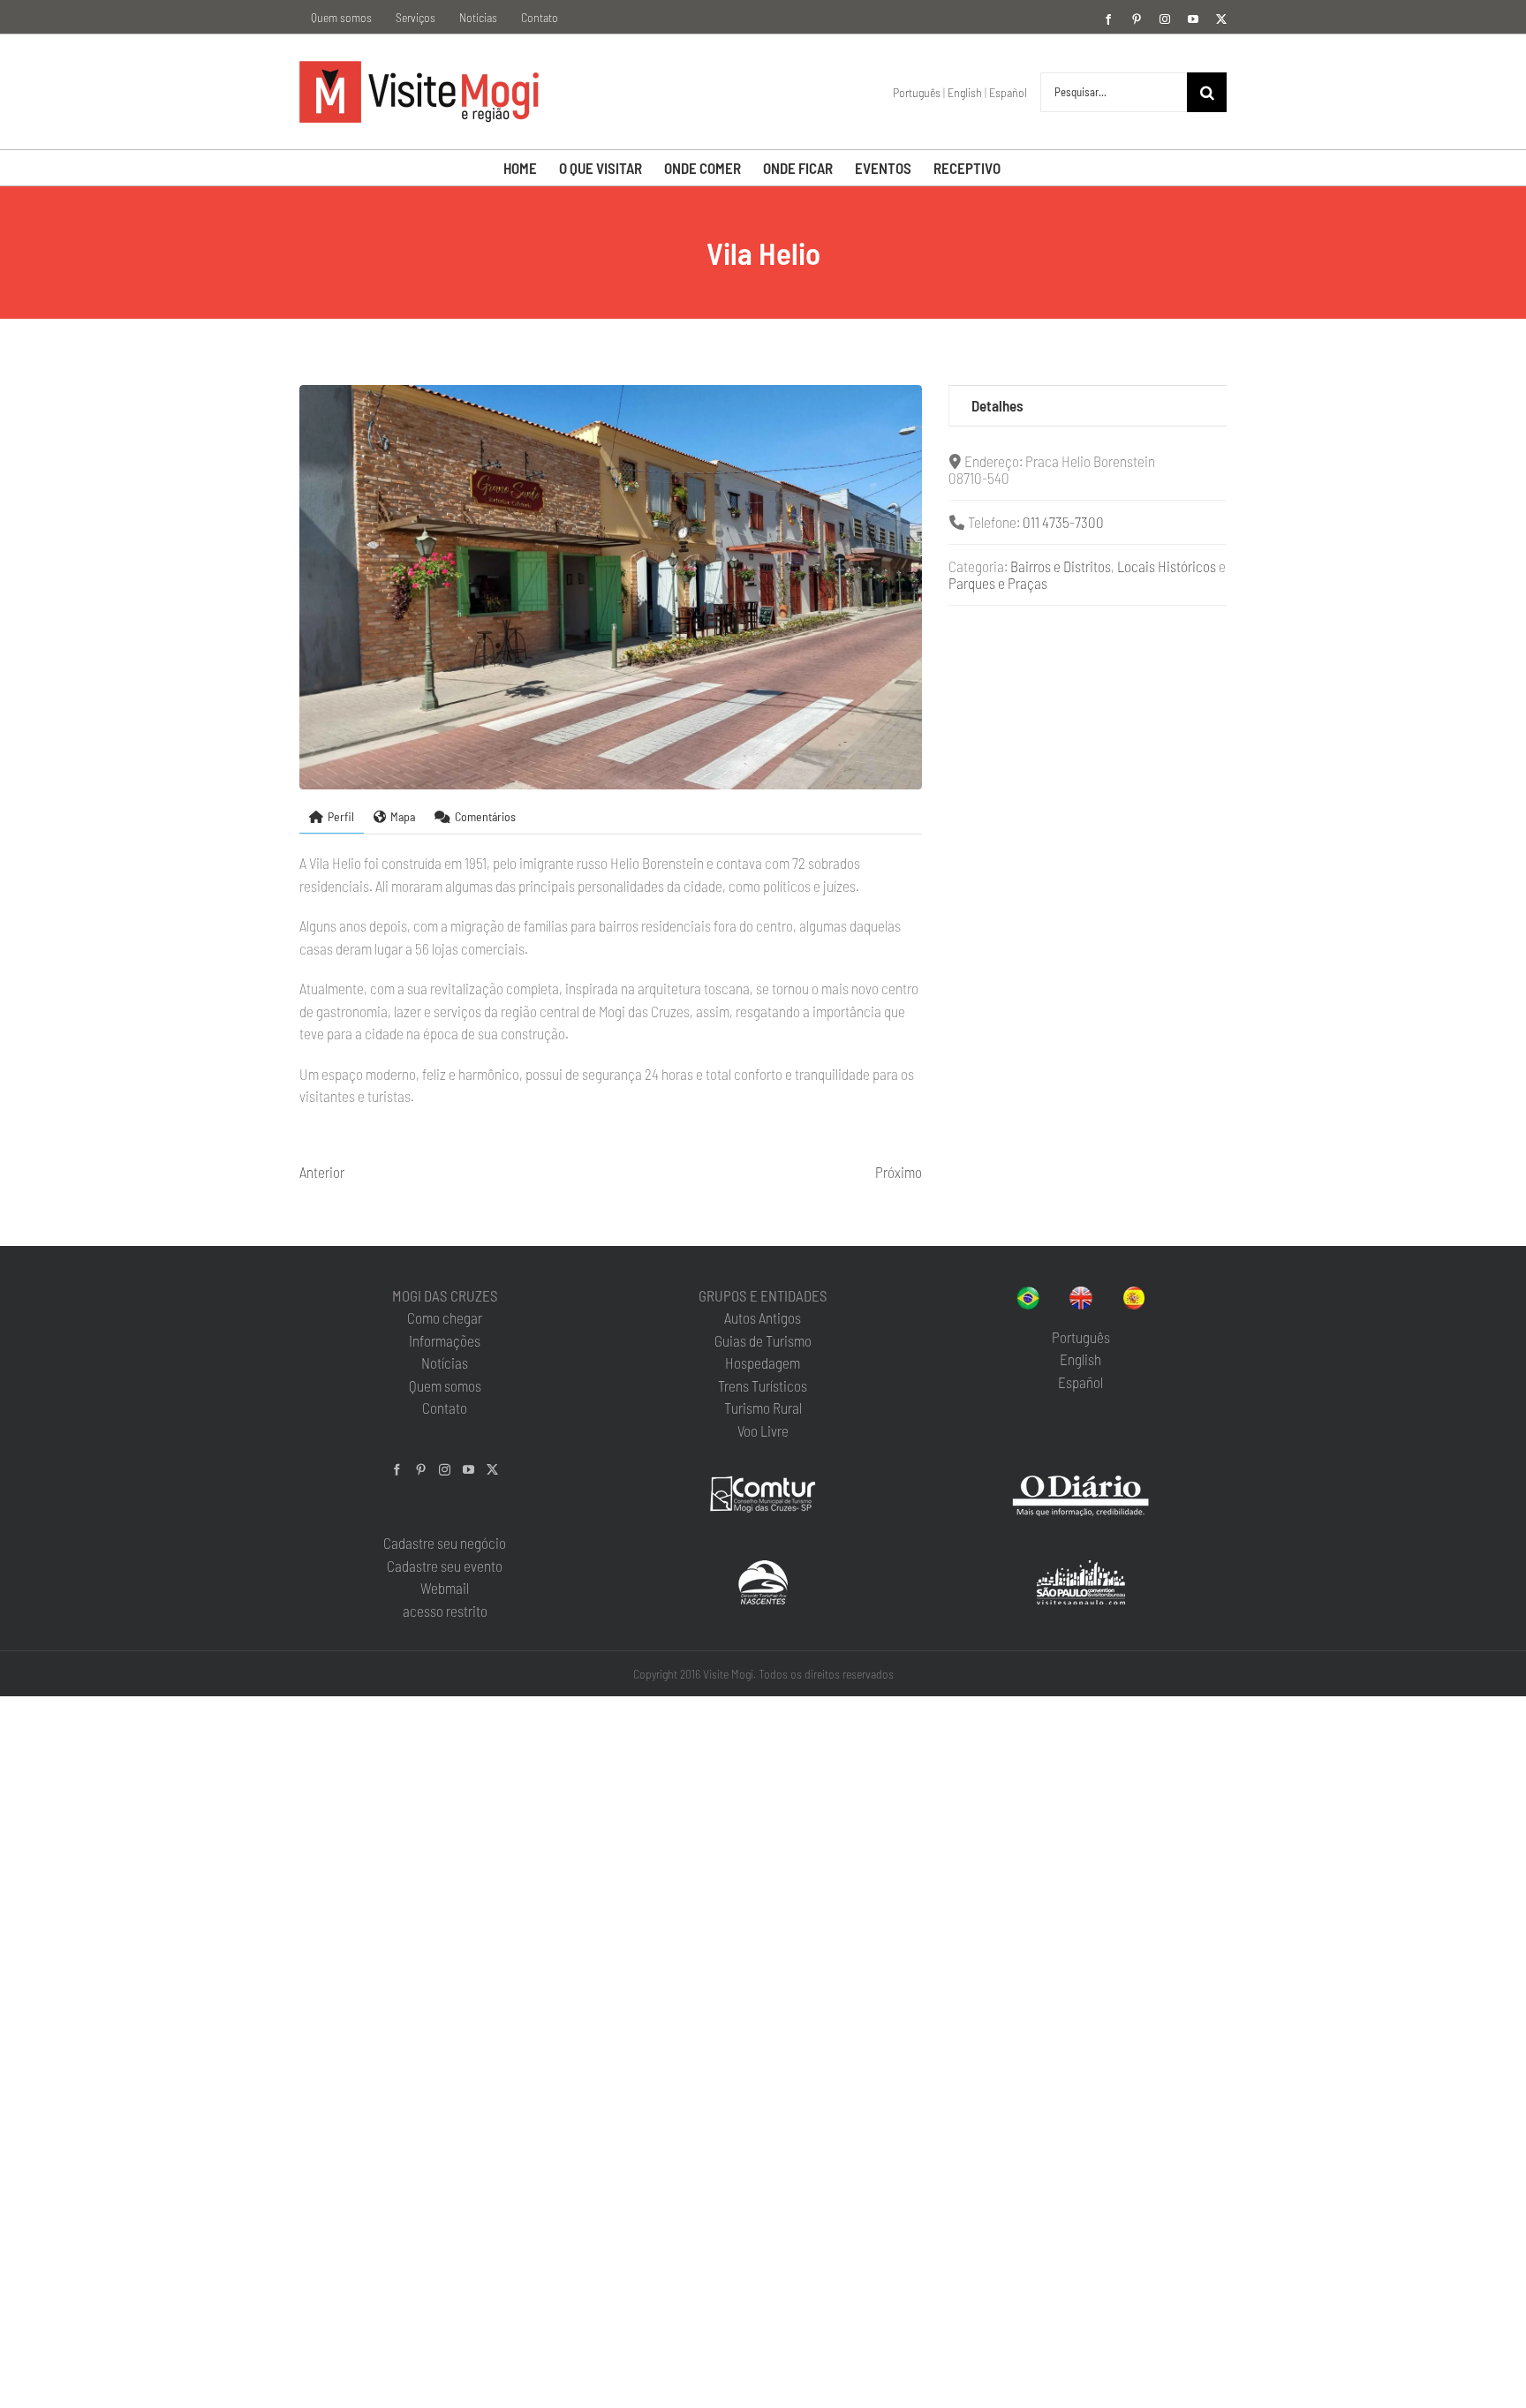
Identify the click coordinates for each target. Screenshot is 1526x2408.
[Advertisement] (1088, 765)
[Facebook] (397, 1470)
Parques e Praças (998, 583)
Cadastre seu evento (445, 1566)
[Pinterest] (421, 1470)
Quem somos (445, 1385)
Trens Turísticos (763, 1385)
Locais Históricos (1167, 566)
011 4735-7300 (1063, 522)
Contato (445, 1408)
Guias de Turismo (763, 1340)
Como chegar (445, 1317)
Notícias (445, 1363)
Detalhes (997, 405)
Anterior (322, 1172)
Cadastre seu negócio (445, 1543)
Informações (445, 1340)
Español (1008, 92)
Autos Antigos (763, 1317)
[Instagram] (445, 1470)
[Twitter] (492, 1470)
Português (917, 92)
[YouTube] (468, 1470)
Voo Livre (763, 1430)
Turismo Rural (763, 1408)
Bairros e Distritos (1061, 566)
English (965, 92)
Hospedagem (763, 1363)
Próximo (899, 1172)
